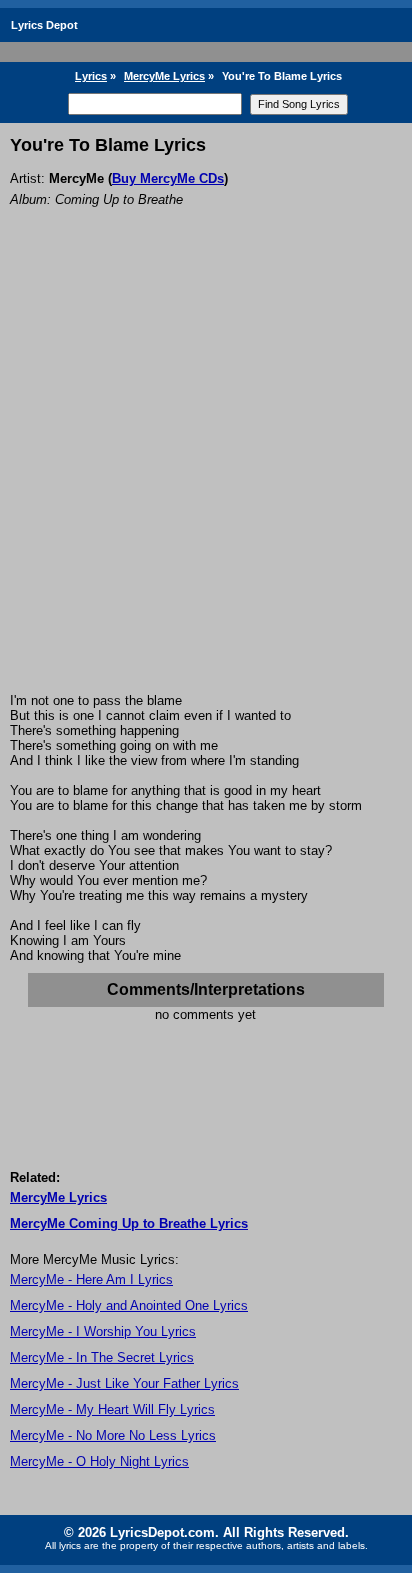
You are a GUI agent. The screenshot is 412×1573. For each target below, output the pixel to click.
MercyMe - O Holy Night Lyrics (99, 1461)
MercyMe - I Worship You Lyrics (103, 1331)
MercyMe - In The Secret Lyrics (102, 1357)
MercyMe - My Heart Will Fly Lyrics (112, 1409)
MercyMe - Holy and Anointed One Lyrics (129, 1305)
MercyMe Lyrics (164, 76)
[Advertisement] (206, 477)
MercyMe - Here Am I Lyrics (91, 1279)
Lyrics (91, 76)
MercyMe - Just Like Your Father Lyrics (124, 1383)
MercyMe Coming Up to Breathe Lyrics (129, 1223)
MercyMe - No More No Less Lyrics (113, 1435)
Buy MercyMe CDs (168, 178)
